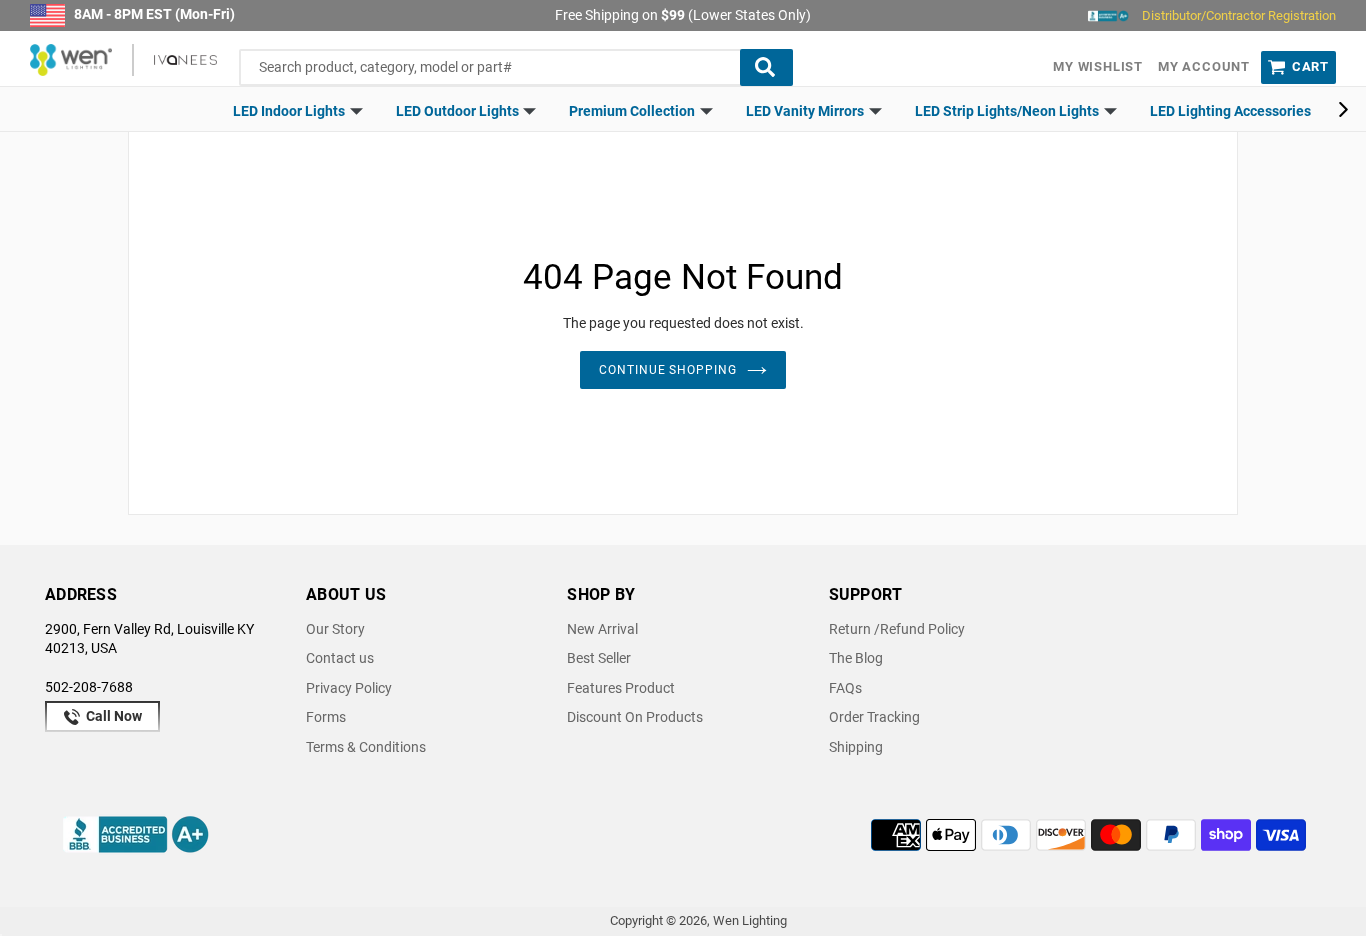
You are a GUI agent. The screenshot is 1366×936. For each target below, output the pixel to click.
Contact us (340, 658)
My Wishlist (1098, 66)
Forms (326, 717)
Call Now (112, 716)
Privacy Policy (349, 688)
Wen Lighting (750, 920)
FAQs (845, 688)
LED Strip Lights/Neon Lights (1008, 111)
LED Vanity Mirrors (806, 111)
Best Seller (599, 658)
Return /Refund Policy (897, 629)
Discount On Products (635, 717)
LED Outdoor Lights (459, 111)
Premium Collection (633, 111)
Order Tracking (874, 717)
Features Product (621, 688)
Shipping (856, 747)
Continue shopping (668, 370)
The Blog (856, 658)
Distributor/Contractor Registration (1239, 15)
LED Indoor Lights (290, 111)
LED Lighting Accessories (1230, 111)
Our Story (335, 629)
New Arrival (602, 629)
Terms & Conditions (366, 747)
